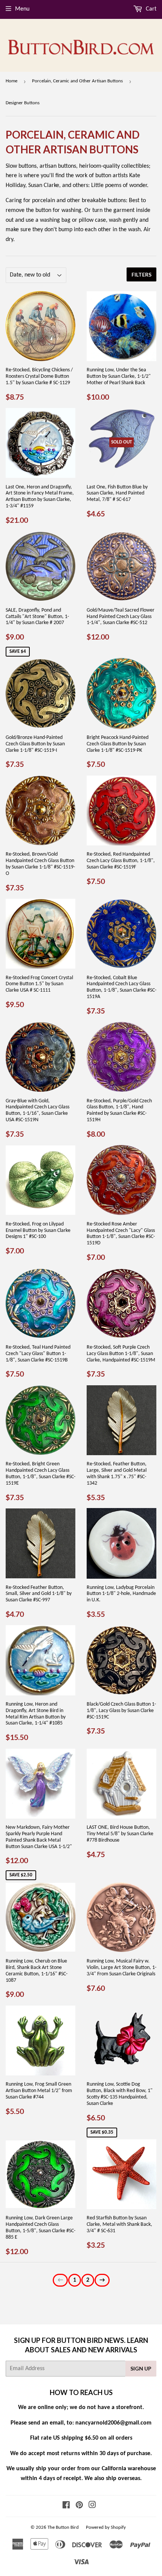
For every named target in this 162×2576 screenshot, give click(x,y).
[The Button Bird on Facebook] (66, 2506)
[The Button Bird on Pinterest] (79, 2506)
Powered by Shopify (106, 2527)
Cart (150, 9)
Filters (141, 274)
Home (11, 81)
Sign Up (141, 2368)
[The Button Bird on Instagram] (92, 2506)
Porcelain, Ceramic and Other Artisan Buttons (77, 81)
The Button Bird (63, 2527)
